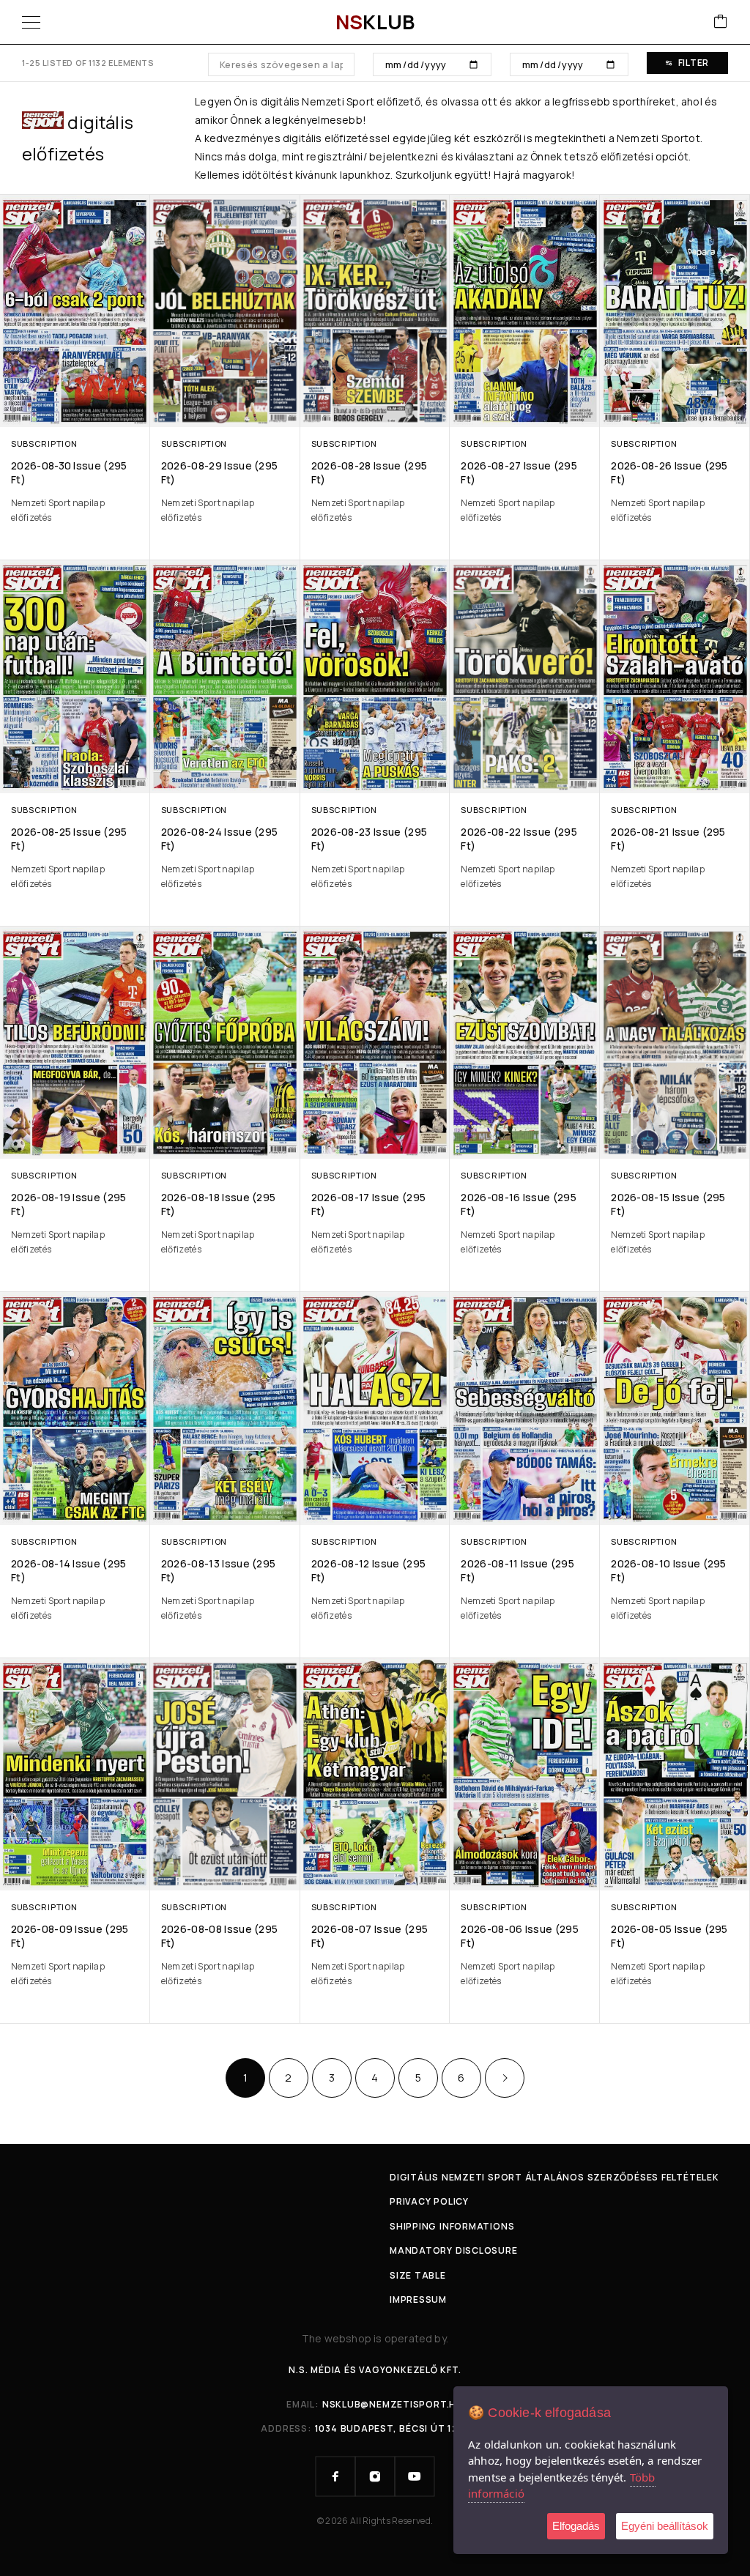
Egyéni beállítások (665, 2526)
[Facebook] (335, 2476)
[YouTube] (415, 2476)
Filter (694, 63)
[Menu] (31, 22)
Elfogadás (576, 2526)
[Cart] (721, 22)
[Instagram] (375, 2476)
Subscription (44, 443)
